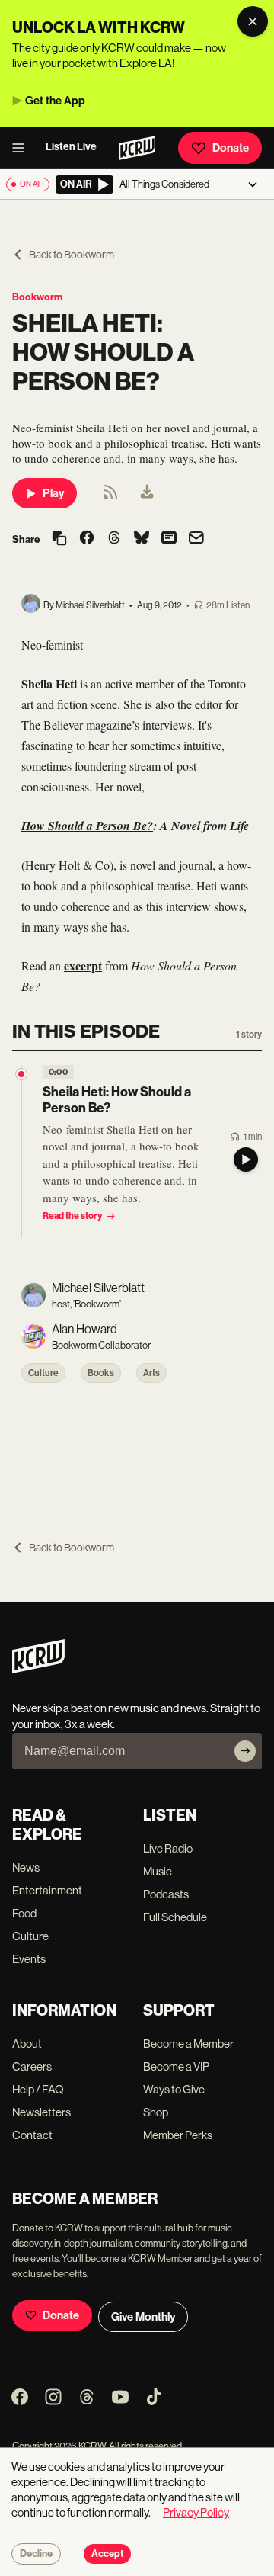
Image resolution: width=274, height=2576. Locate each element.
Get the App (55, 101)
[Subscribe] (245, 1751)
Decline (36, 2554)
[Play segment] (246, 1160)
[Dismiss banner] (253, 21)
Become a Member (188, 2043)
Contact (32, 2135)
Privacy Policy (196, 2512)
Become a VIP (176, 2066)
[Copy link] (59, 539)
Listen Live (71, 147)
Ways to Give (174, 2089)
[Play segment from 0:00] (21, 1074)
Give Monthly (143, 2317)
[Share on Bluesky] (142, 539)
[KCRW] (38, 1669)
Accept (107, 2554)
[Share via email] (196, 539)
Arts (151, 1373)
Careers (32, 2066)
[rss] (110, 497)
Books (101, 1373)
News (26, 1867)
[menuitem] (147, 493)
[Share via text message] (169, 539)
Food (24, 1913)
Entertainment (47, 1890)
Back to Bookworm (72, 255)
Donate (231, 148)
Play (53, 493)
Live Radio (168, 1848)
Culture (43, 1373)
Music (158, 1871)
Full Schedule (175, 1917)
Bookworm (37, 297)
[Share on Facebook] (87, 539)
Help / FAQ (38, 2089)
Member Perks (178, 2135)
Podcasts (166, 1894)
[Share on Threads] (114, 539)
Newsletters (41, 2112)
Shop (156, 2112)
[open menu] (23, 148)
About (27, 2043)
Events (29, 1959)
